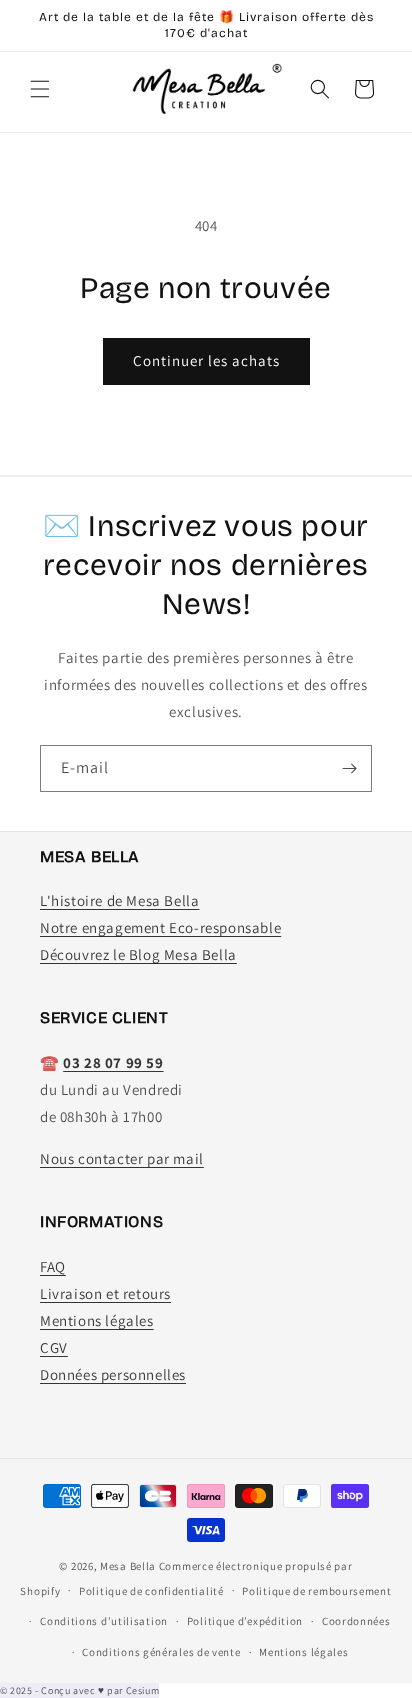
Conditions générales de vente (161, 1652)
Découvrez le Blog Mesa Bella (138, 954)
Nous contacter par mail (122, 1158)
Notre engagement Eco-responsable (160, 927)
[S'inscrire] (349, 768)
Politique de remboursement (316, 1591)
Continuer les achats (206, 360)
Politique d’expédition (245, 1621)
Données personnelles (113, 1374)
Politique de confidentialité (151, 1591)
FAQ (53, 1266)
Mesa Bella (128, 1566)
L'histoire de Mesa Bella (119, 900)
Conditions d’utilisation (104, 1621)
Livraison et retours (105, 1293)
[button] (40, 89)
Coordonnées (356, 1621)
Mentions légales (97, 1320)
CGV (54, 1347)
